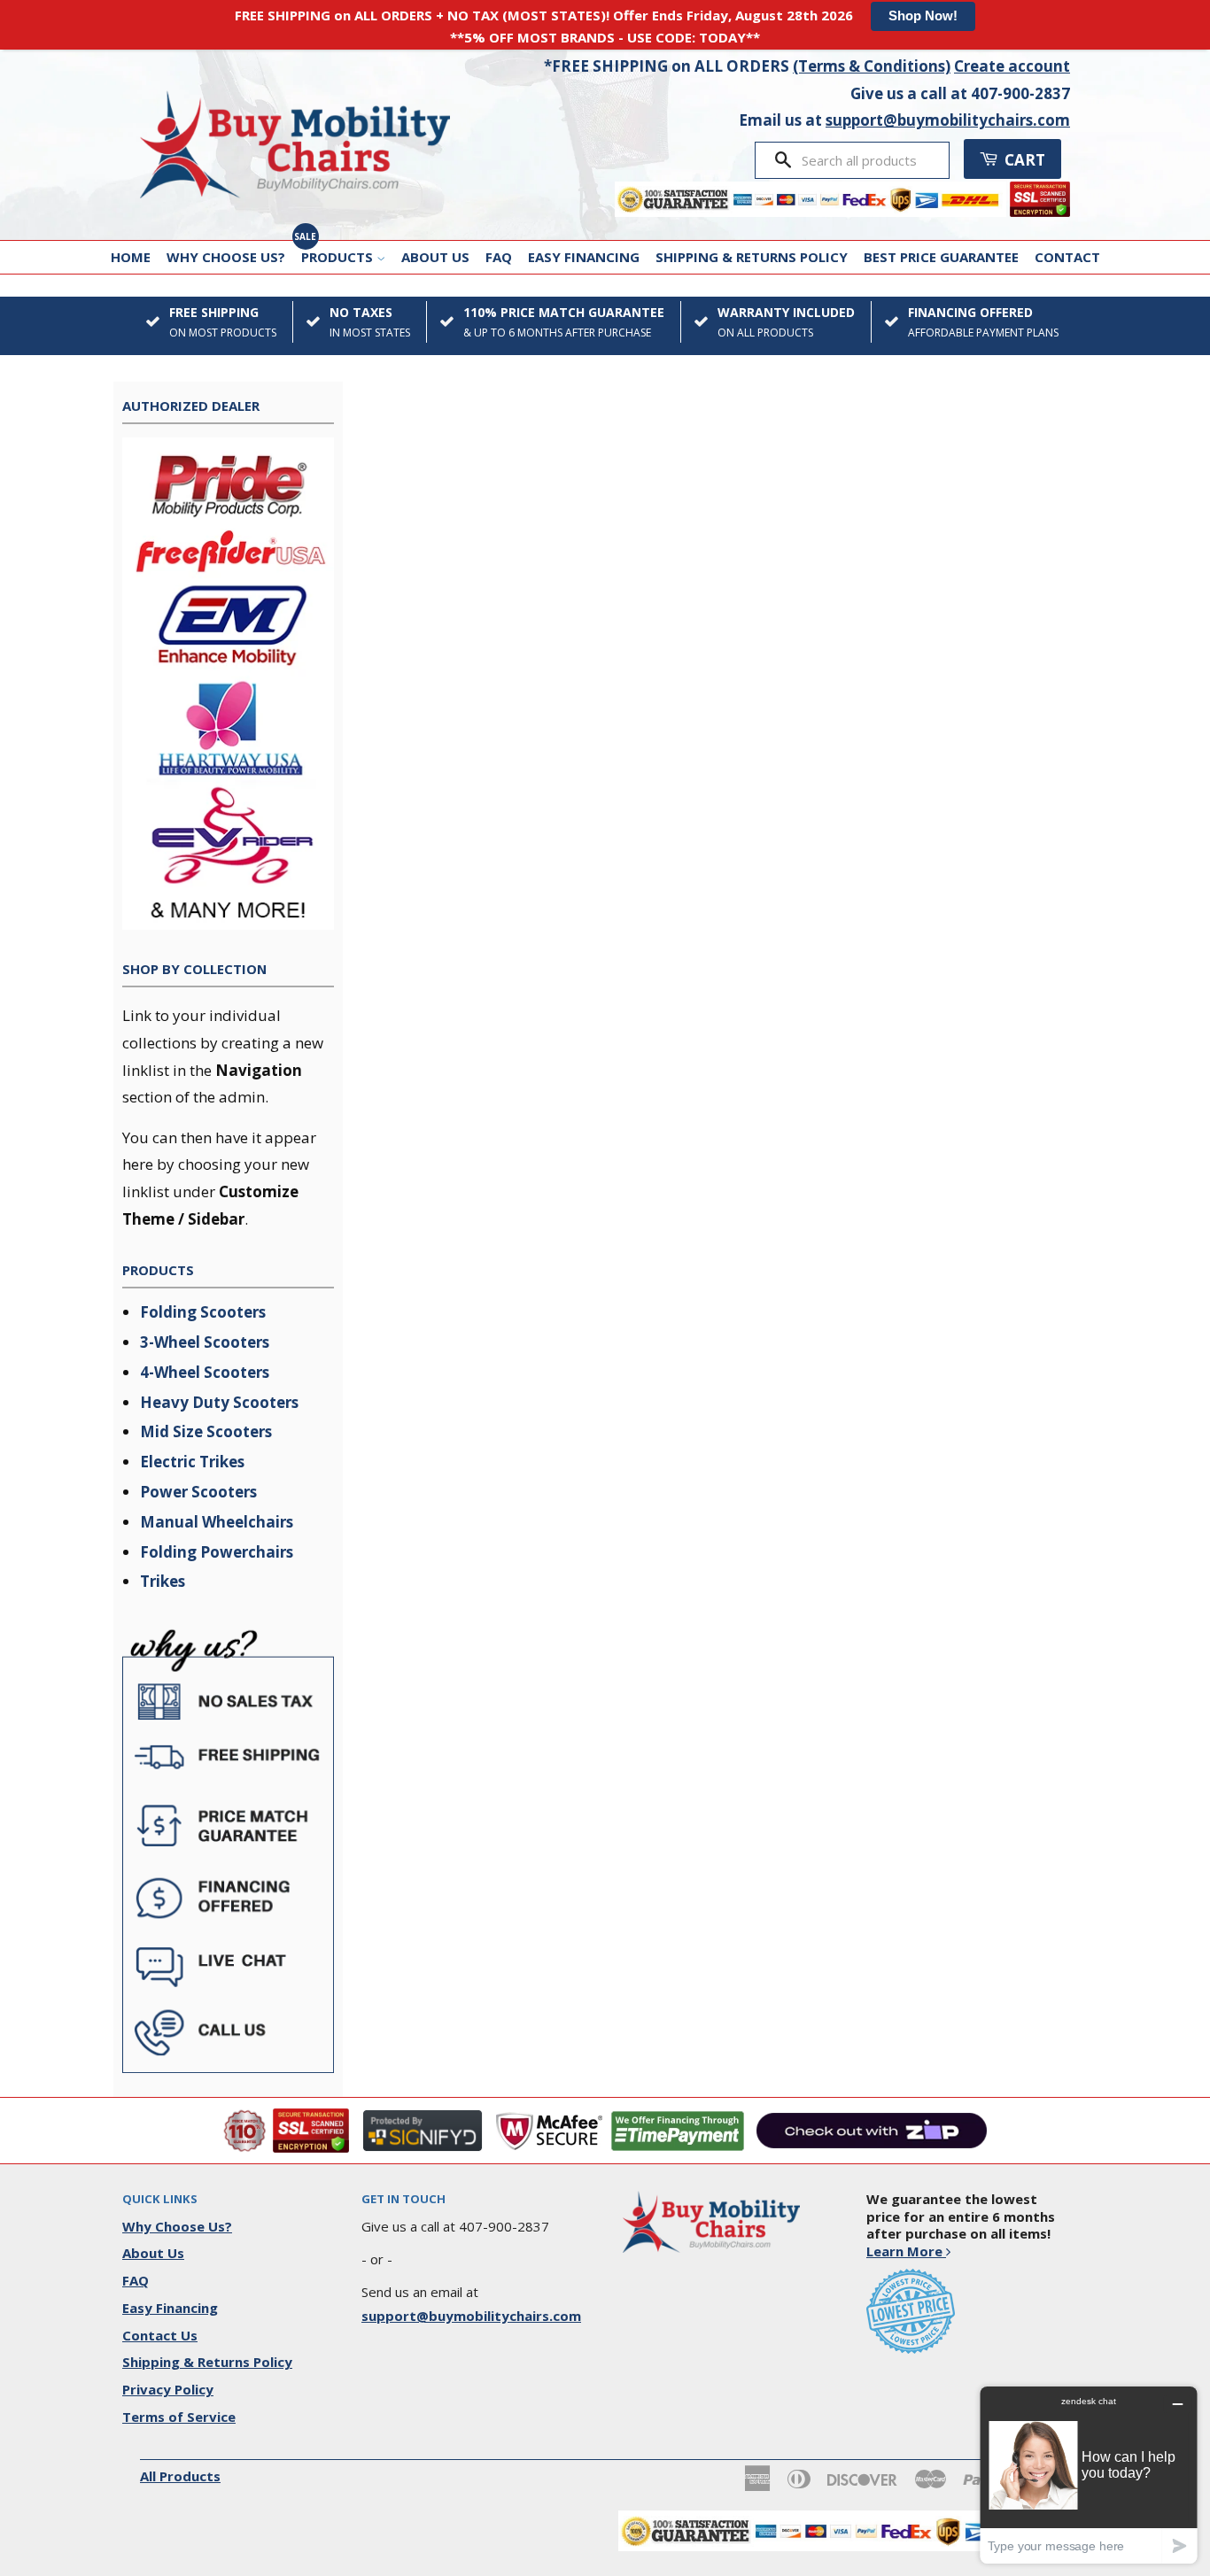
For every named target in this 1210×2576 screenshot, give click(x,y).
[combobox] (869, 160)
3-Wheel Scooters (205, 1342)
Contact (1067, 257)
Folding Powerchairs (217, 1552)
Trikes (163, 1581)
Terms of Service (179, 2417)
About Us (435, 257)
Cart (1023, 160)
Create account (1012, 66)
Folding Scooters (203, 1312)
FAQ (499, 257)
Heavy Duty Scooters (219, 1402)
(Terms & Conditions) (872, 66)
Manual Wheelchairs (217, 1522)
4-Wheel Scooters (205, 1372)
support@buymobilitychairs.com (948, 120)
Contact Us (160, 2335)
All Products (180, 2476)
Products (339, 257)
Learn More (906, 2251)
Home (131, 257)
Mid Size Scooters (206, 1431)
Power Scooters (198, 1492)
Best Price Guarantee (941, 257)
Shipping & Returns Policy (752, 257)
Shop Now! (923, 15)
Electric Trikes (192, 1462)
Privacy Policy (168, 2389)
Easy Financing (584, 257)
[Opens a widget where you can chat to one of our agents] (1089, 2475)
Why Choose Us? (226, 257)
